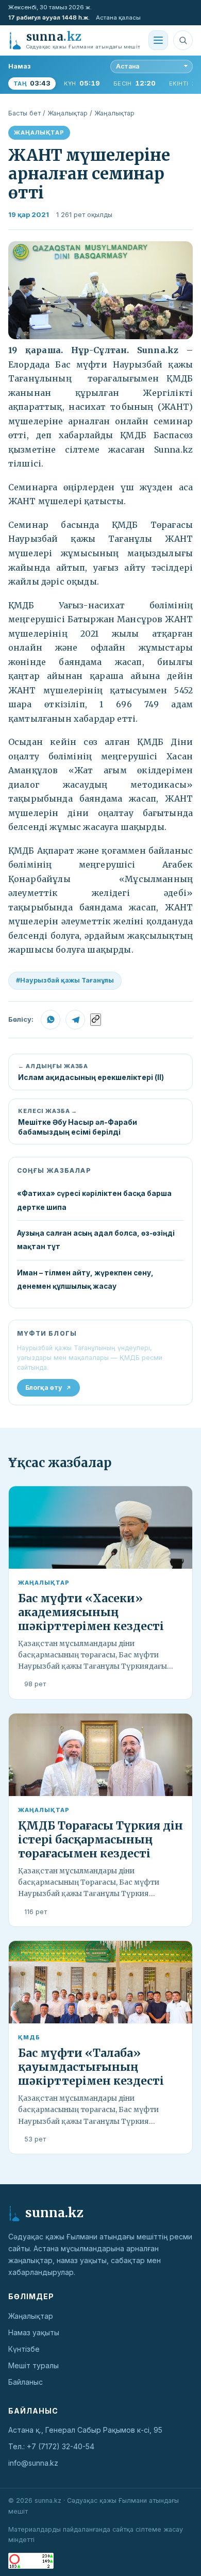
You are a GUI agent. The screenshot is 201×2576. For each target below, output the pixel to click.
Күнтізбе (24, 2349)
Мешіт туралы (33, 2365)
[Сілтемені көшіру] (96, 1020)
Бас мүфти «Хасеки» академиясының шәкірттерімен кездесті (91, 1612)
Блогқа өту (44, 1387)
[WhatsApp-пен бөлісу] (51, 1020)
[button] (100, 290)
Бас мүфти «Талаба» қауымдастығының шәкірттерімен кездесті (91, 2067)
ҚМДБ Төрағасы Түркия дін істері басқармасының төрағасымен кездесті (100, 1840)
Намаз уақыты (34, 2332)
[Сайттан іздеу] (183, 40)
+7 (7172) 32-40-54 (61, 2446)
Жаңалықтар (68, 113)
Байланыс (26, 2382)
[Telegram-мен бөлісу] (75, 1020)
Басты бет (24, 113)
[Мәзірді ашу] (158, 40)
